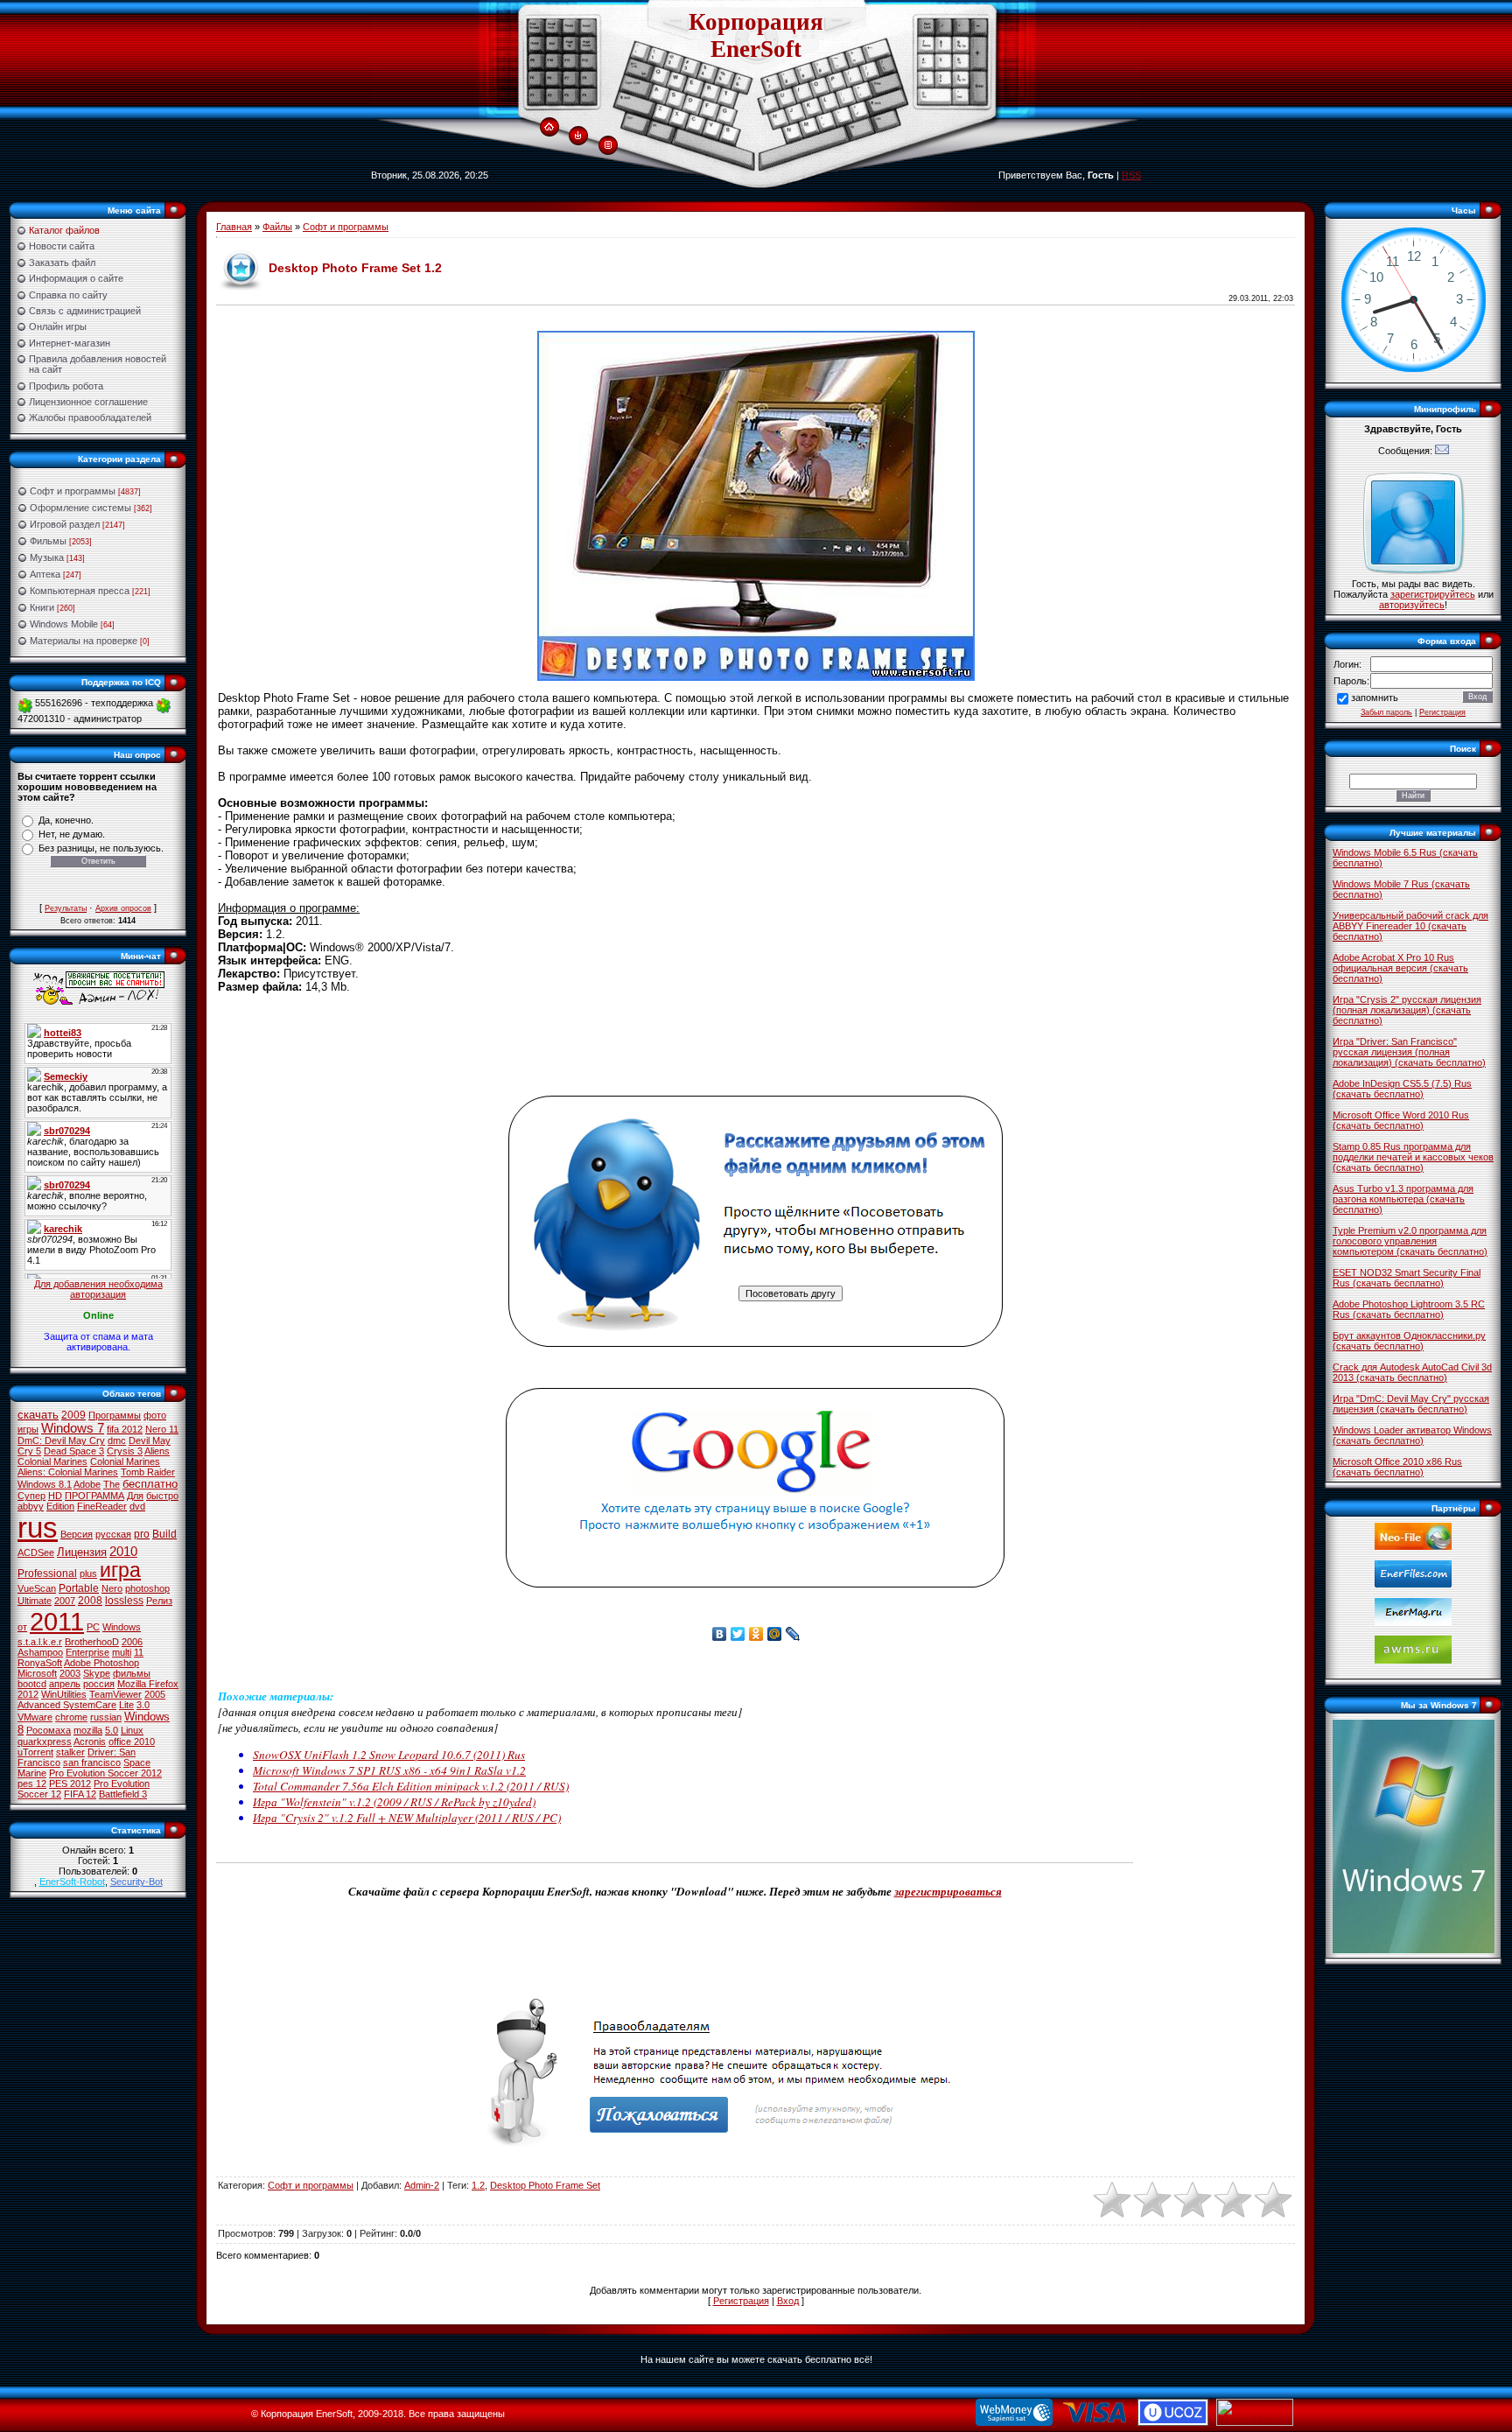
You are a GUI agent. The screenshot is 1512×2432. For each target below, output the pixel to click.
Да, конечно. (66, 820)
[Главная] (549, 128)
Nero (112, 1588)
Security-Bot (136, 1882)
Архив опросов (123, 908)
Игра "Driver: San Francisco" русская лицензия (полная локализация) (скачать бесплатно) (1409, 1052)
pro (142, 1534)
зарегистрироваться (948, 1891)
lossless (124, 1601)
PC (93, 1627)
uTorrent (35, 1752)
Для (135, 1496)
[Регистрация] (608, 145)
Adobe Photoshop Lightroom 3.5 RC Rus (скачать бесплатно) (1409, 1309)
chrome (71, 1717)
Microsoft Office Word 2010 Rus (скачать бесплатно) (1401, 1120)
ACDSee (36, 1552)
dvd (137, 1506)
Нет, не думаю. (72, 834)
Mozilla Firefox (148, 1684)
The (112, 1484)
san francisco (92, 1763)
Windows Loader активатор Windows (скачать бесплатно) (1412, 1435)
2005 (155, 1694)
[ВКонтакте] (720, 1634)
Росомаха (49, 1730)
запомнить (1375, 697)
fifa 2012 (125, 1429)
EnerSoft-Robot (72, 1882)
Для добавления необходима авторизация (98, 1289)
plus (88, 1573)
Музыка (47, 557)
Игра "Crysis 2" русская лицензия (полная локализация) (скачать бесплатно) (1407, 1010)
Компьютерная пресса (80, 591)
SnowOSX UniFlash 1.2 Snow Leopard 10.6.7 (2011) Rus (389, 1755)
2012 (28, 1694)
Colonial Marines (125, 1461)
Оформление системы (80, 508)
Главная (234, 227)
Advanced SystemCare (67, 1705)
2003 (70, 1673)
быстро (162, 1496)
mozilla (88, 1730)
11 (139, 1652)
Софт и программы (73, 491)
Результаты (66, 908)
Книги (42, 607)
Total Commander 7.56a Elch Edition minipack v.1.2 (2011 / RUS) (411, 1786)
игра (120, 1570)
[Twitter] (738, 1634)
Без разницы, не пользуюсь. (101, 848)
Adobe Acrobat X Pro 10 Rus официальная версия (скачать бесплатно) (1400, 968)
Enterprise (87, 1652)
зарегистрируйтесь (1433, 594)
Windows (122, 1627)
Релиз (159, 1601)
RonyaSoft (40, 1663)
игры (28, 1429)
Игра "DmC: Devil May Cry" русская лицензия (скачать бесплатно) (1411, 1404)
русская (113, 1534)
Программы (115, 1415)
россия (99, 1684)
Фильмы (48, 541)
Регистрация (741, 2301)
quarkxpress (45, 1742)
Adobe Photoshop (101, 1663)
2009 (73, 1415)
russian (106, 1717)
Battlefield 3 (123, 1794)
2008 (90, 1601)
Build (164, 1534)
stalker (70, 1752)
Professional (47, 1573)
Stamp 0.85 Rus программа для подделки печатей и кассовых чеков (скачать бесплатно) (1413, 1157)
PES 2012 (70, 1784)
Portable (79, 1588)
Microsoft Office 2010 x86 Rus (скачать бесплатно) (1397, 1467)
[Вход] (578, 137)
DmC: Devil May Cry (61, 1440)
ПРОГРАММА (94, 1496)
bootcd (32, 1684)
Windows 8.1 (45, 1484)
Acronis (90, 1742)
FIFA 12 (80, 1794)
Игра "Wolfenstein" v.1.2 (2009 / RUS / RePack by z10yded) (394, 1802)
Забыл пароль (1386, 712)
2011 (57, 1621)
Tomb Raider (148, 1472)
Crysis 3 (125, 1451)
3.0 (143, 1705)
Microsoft (37, 1673)
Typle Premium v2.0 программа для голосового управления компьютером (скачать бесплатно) (1410, 1241)
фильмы (132, 1673)
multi (122, 1652)
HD (55, 1496)
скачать (38, 1415)
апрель (65, 1684)
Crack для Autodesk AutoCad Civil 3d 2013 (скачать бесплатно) (1412, 1372)
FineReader (102, 1506)
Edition (60, 1506)
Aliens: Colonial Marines (68, 1472)
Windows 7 (73, 1428)
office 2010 (132, 1742)
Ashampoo (40, 1652)
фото (155, 1415)
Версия (77, 1534)
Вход (788, 2301)
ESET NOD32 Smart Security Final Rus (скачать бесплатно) (1407, 1278)
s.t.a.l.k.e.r (40, 1642)
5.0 (112, 1730)
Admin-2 (422, 2185)
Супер (31, 1496)
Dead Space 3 (74, 1451)
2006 (132, 1642)
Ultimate (35, 1601)
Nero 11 (162, 1429)
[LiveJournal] (793, 1634)
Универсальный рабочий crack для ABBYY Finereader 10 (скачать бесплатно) (1410, 926)
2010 (123, 1552)
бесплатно (150, 1484)
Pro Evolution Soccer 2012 (105, 1773)
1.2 (478, 2185)
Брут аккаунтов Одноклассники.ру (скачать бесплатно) (1409, 1341)
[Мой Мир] (775, 1634)
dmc (117, 1440)
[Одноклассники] (756, 1634)
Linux (132, 1730)
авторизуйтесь (1412, 605)
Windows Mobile (64, 624)
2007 (65, 1601)
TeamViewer (115, 1694)
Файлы (277, 227)
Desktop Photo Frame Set (545, 2185)
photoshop (147, 1588)
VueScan (37, 1588)
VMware (35, 1717)
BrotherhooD (92, 1642)
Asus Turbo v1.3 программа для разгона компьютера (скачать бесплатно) (1403, 1199)
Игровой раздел (65, 524)
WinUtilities (64, 1694)
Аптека (45, 574)
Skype (97, 1673)
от (22, 1627)
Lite (126, 1705)
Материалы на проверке (84, 641)
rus (38, 1528)
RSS (1131, 175)
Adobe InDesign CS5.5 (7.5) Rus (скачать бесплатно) (1402, 1089)
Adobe (87, 1484)
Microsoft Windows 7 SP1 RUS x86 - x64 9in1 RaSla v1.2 (389, 1770)
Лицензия (82, 1552)
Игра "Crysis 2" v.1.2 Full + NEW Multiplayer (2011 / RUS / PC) (407, 1818)
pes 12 (32, 1784)
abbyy (31, 1506)
